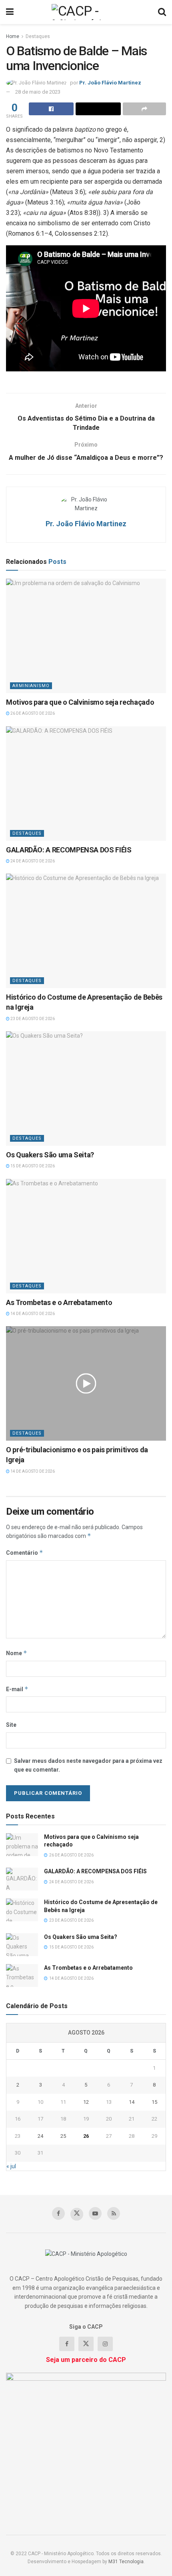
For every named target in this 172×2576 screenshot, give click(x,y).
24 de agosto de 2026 (32, 861)
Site (11, 1725)
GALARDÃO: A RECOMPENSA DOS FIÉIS (69, 850)
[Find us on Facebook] (58, 2213)
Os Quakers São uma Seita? (50, 1155)
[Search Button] (162, 12)
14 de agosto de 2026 (32, 1314)
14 (132, 2102)
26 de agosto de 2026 (32, 713)
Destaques (38, 36)
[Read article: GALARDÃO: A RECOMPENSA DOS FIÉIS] (86, 784)
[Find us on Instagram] (105, 2344)
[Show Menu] (10, 12)
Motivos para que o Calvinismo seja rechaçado (80, 702)
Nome (17, 1653)
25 (63, 2136)
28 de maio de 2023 (38, 92)
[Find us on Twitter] (77, 2214)
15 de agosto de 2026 (32, 1166)
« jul (11, 2166)
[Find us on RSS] (114, 2213)
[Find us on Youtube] (95, 2213)
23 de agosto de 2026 (32, 1019)
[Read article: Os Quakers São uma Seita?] (86, 1089)
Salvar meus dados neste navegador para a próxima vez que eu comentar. (88, 1765)
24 (40, 2136)
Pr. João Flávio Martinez (110, 83)
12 (86, 2102)
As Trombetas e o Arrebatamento (59, 1302)
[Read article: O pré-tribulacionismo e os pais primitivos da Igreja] (86, 1383)
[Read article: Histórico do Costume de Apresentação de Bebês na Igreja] (86, 931)
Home (13, 36)
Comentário (25, 1553)
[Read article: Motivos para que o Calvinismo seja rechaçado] (86, 636)
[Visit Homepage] (86, 12)
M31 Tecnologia (126, 2562)
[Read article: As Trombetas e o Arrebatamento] (86, 1236)
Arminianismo (31, 686)
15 (154, 2102)
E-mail (17, 1689)
